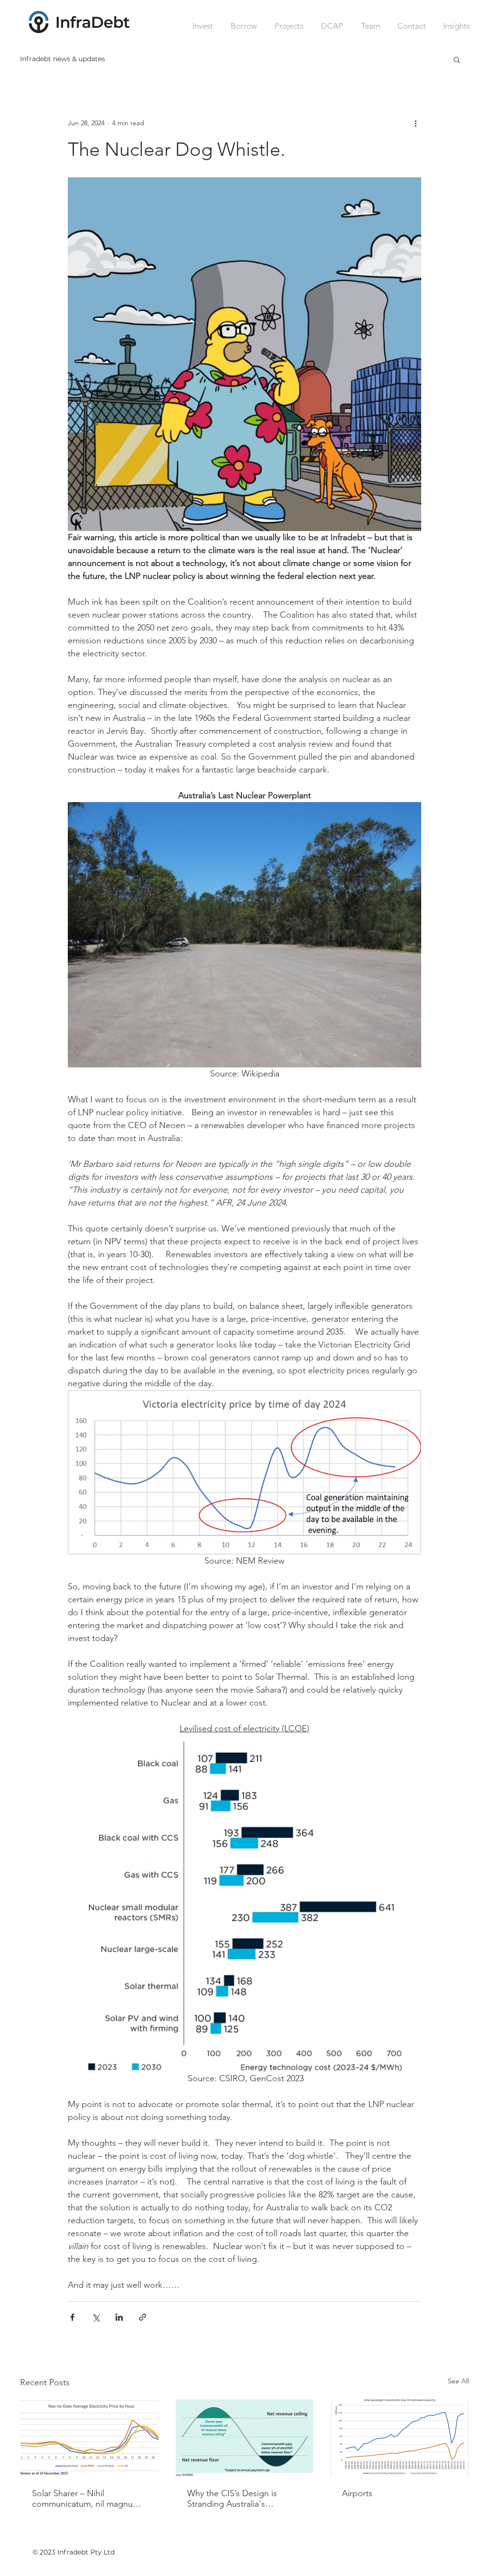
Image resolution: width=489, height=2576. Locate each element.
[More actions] (415, 123)
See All (458, 2381)
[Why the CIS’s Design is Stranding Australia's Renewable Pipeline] (245, 2438)
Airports (357, 2493)
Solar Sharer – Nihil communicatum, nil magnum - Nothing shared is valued (89, 2499)
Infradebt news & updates (63, 59)
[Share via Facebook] (72, 2317)
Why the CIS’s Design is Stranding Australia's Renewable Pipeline (232, 2499)
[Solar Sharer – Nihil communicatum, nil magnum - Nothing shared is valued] (90, 2438)
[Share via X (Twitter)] (96, 2317)
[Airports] (399, 2438)
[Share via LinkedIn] (119, 2317)
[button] (457, 59)
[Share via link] (143, 2317)
